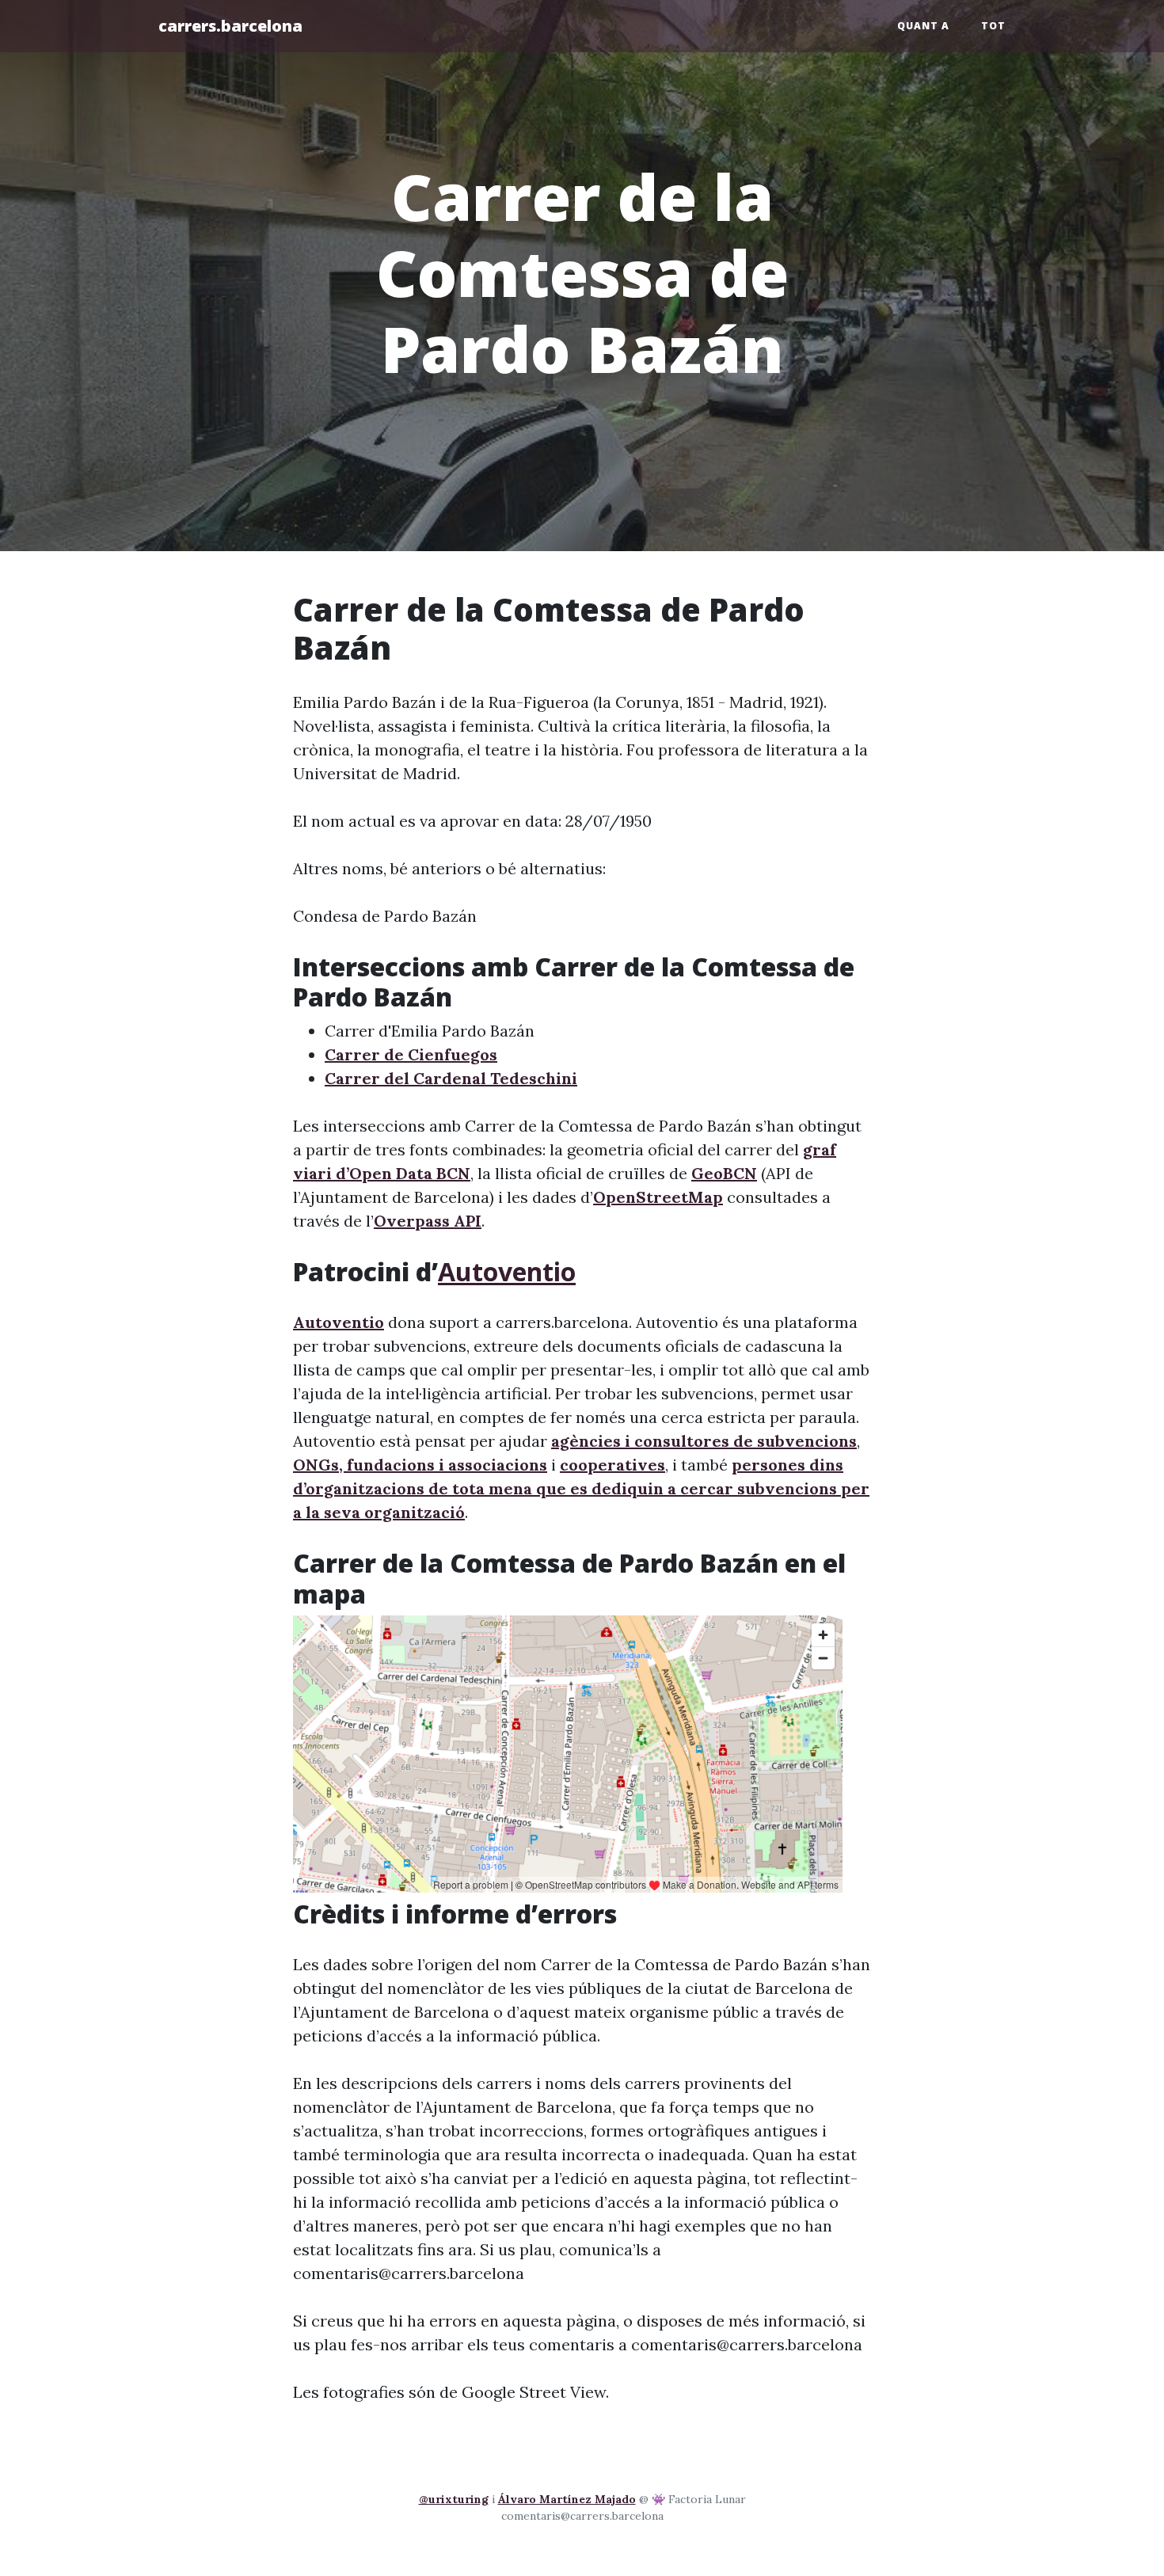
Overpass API (428, 1221)
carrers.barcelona (230, 26)
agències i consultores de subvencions (704, 1441)
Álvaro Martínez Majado (567, 2499)
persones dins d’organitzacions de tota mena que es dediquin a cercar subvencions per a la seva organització (581, 1488)
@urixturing (454, 2499)
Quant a (923, 26)
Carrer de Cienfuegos (411, 1054)
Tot (993, 26)
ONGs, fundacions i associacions (420, 1465)
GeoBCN (724, 1173)
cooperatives (612, 1465)
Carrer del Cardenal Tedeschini (451, 1078)
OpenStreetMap (658, 1197)
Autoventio (507, 1271)
